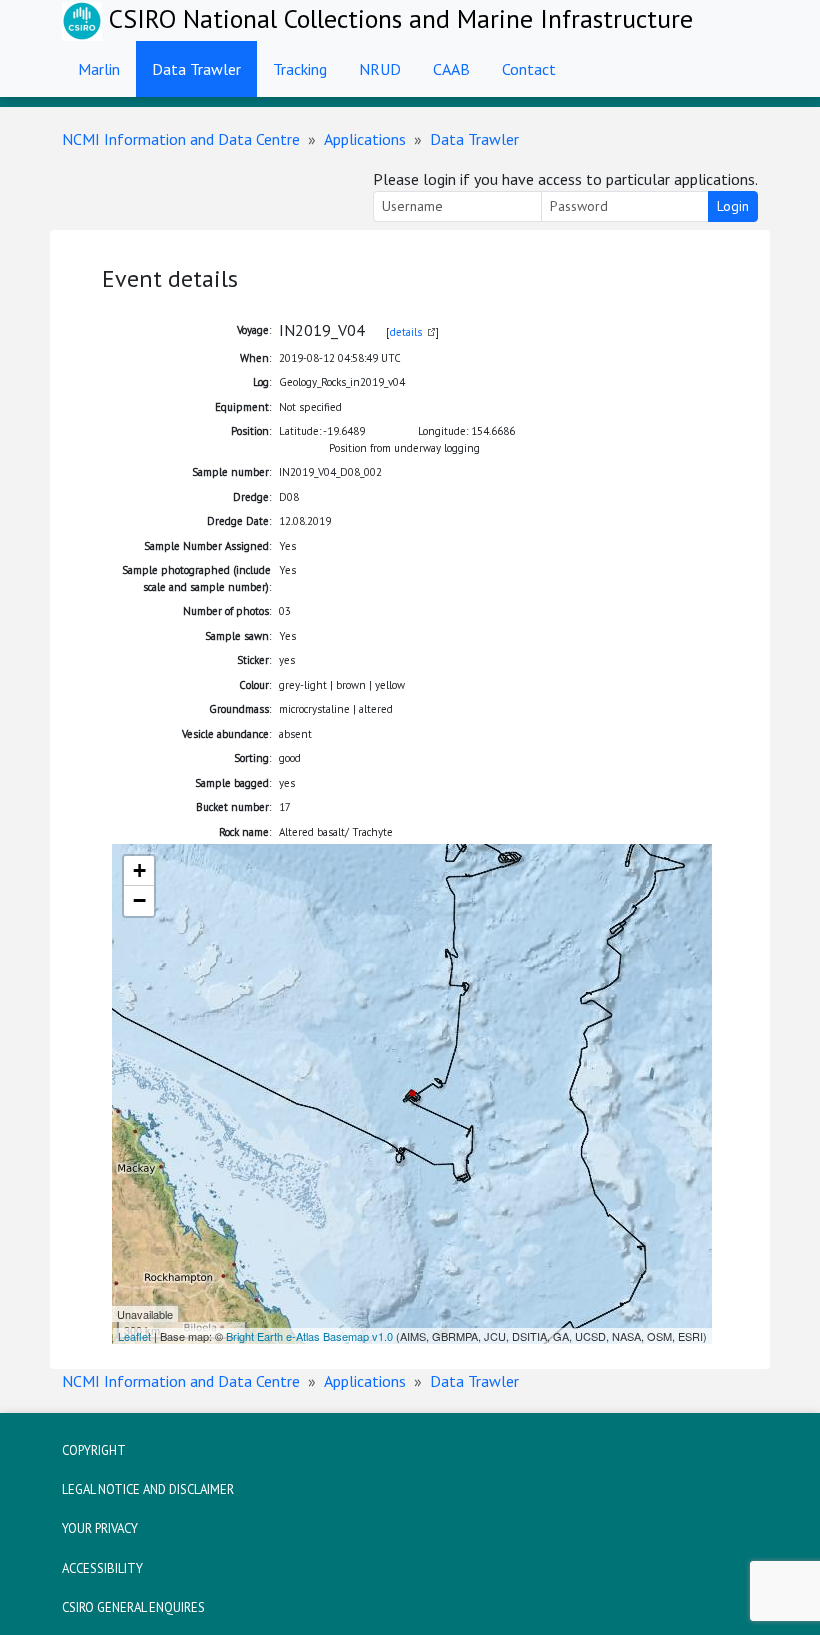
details (406, 332)
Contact (529, 69)
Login (733, 206)
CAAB (451, 69)
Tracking (300, 69)
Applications (365, 139)
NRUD (380, 69)
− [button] (139, 900)
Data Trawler (196, 69)
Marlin (99, 69)
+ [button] (139, 870)
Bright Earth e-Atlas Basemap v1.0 (309, 1336)
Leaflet (134, 1336)
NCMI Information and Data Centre (181, 139)
